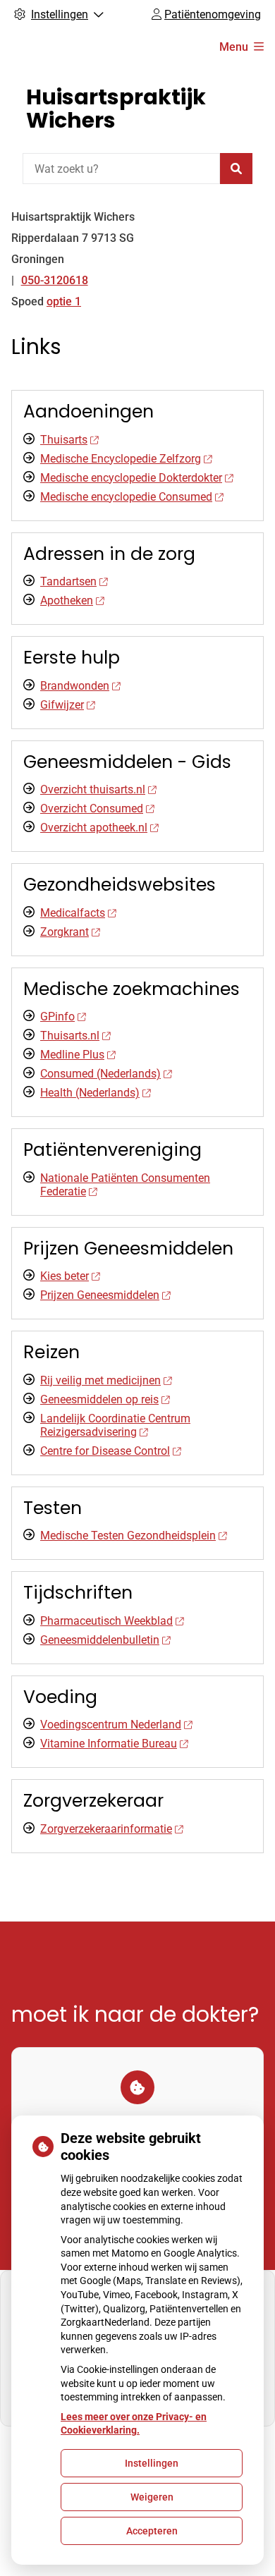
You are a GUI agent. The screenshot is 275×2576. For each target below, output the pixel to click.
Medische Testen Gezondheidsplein (128, 1536)
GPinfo (57, 1017)
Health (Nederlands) (90, 1093)
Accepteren (152, 2531)
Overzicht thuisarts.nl (93, 789)
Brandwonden (75, 686)
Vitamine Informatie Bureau (109, 1744)
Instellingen (152, 2463)
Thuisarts (64, 440)
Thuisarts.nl (70, 1036)
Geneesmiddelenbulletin (100, 1640)
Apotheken (67, 600)
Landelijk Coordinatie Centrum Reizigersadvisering (115, 1425)
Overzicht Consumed (92, 808)
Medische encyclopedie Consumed (126, 497)
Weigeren (152, 2497)
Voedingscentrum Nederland (111, 1725)
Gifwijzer (62, 705)
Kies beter (65, 1276)
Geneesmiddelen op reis (99, 1399)
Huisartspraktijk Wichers (116, 109)
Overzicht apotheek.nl (94, 828)
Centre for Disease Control (105, 1451)
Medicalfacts (73, 913)
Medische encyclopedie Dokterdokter (131, 478)
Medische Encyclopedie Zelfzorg (121, 459)
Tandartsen (68, 581)
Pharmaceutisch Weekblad (106, 1621)
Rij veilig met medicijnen (100, 1380)
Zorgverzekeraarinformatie (106, 1829)
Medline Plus (72, 1055)
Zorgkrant (65, 932)
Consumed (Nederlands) (100, 1074)
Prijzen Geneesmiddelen (100, 1295)
